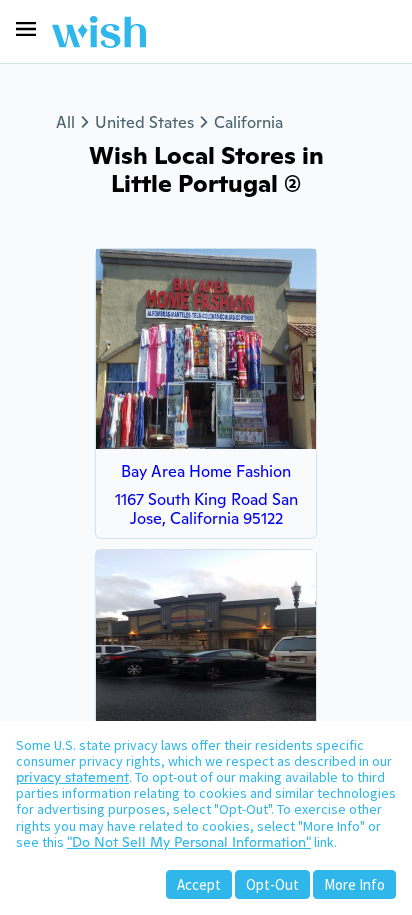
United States (144, 122)
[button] (26, 29)
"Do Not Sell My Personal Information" (189, 842)
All (65, 122)
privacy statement (72, 777)
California (248, 122)
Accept (199, 884)
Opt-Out (272, 884)
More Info (354, 884)
